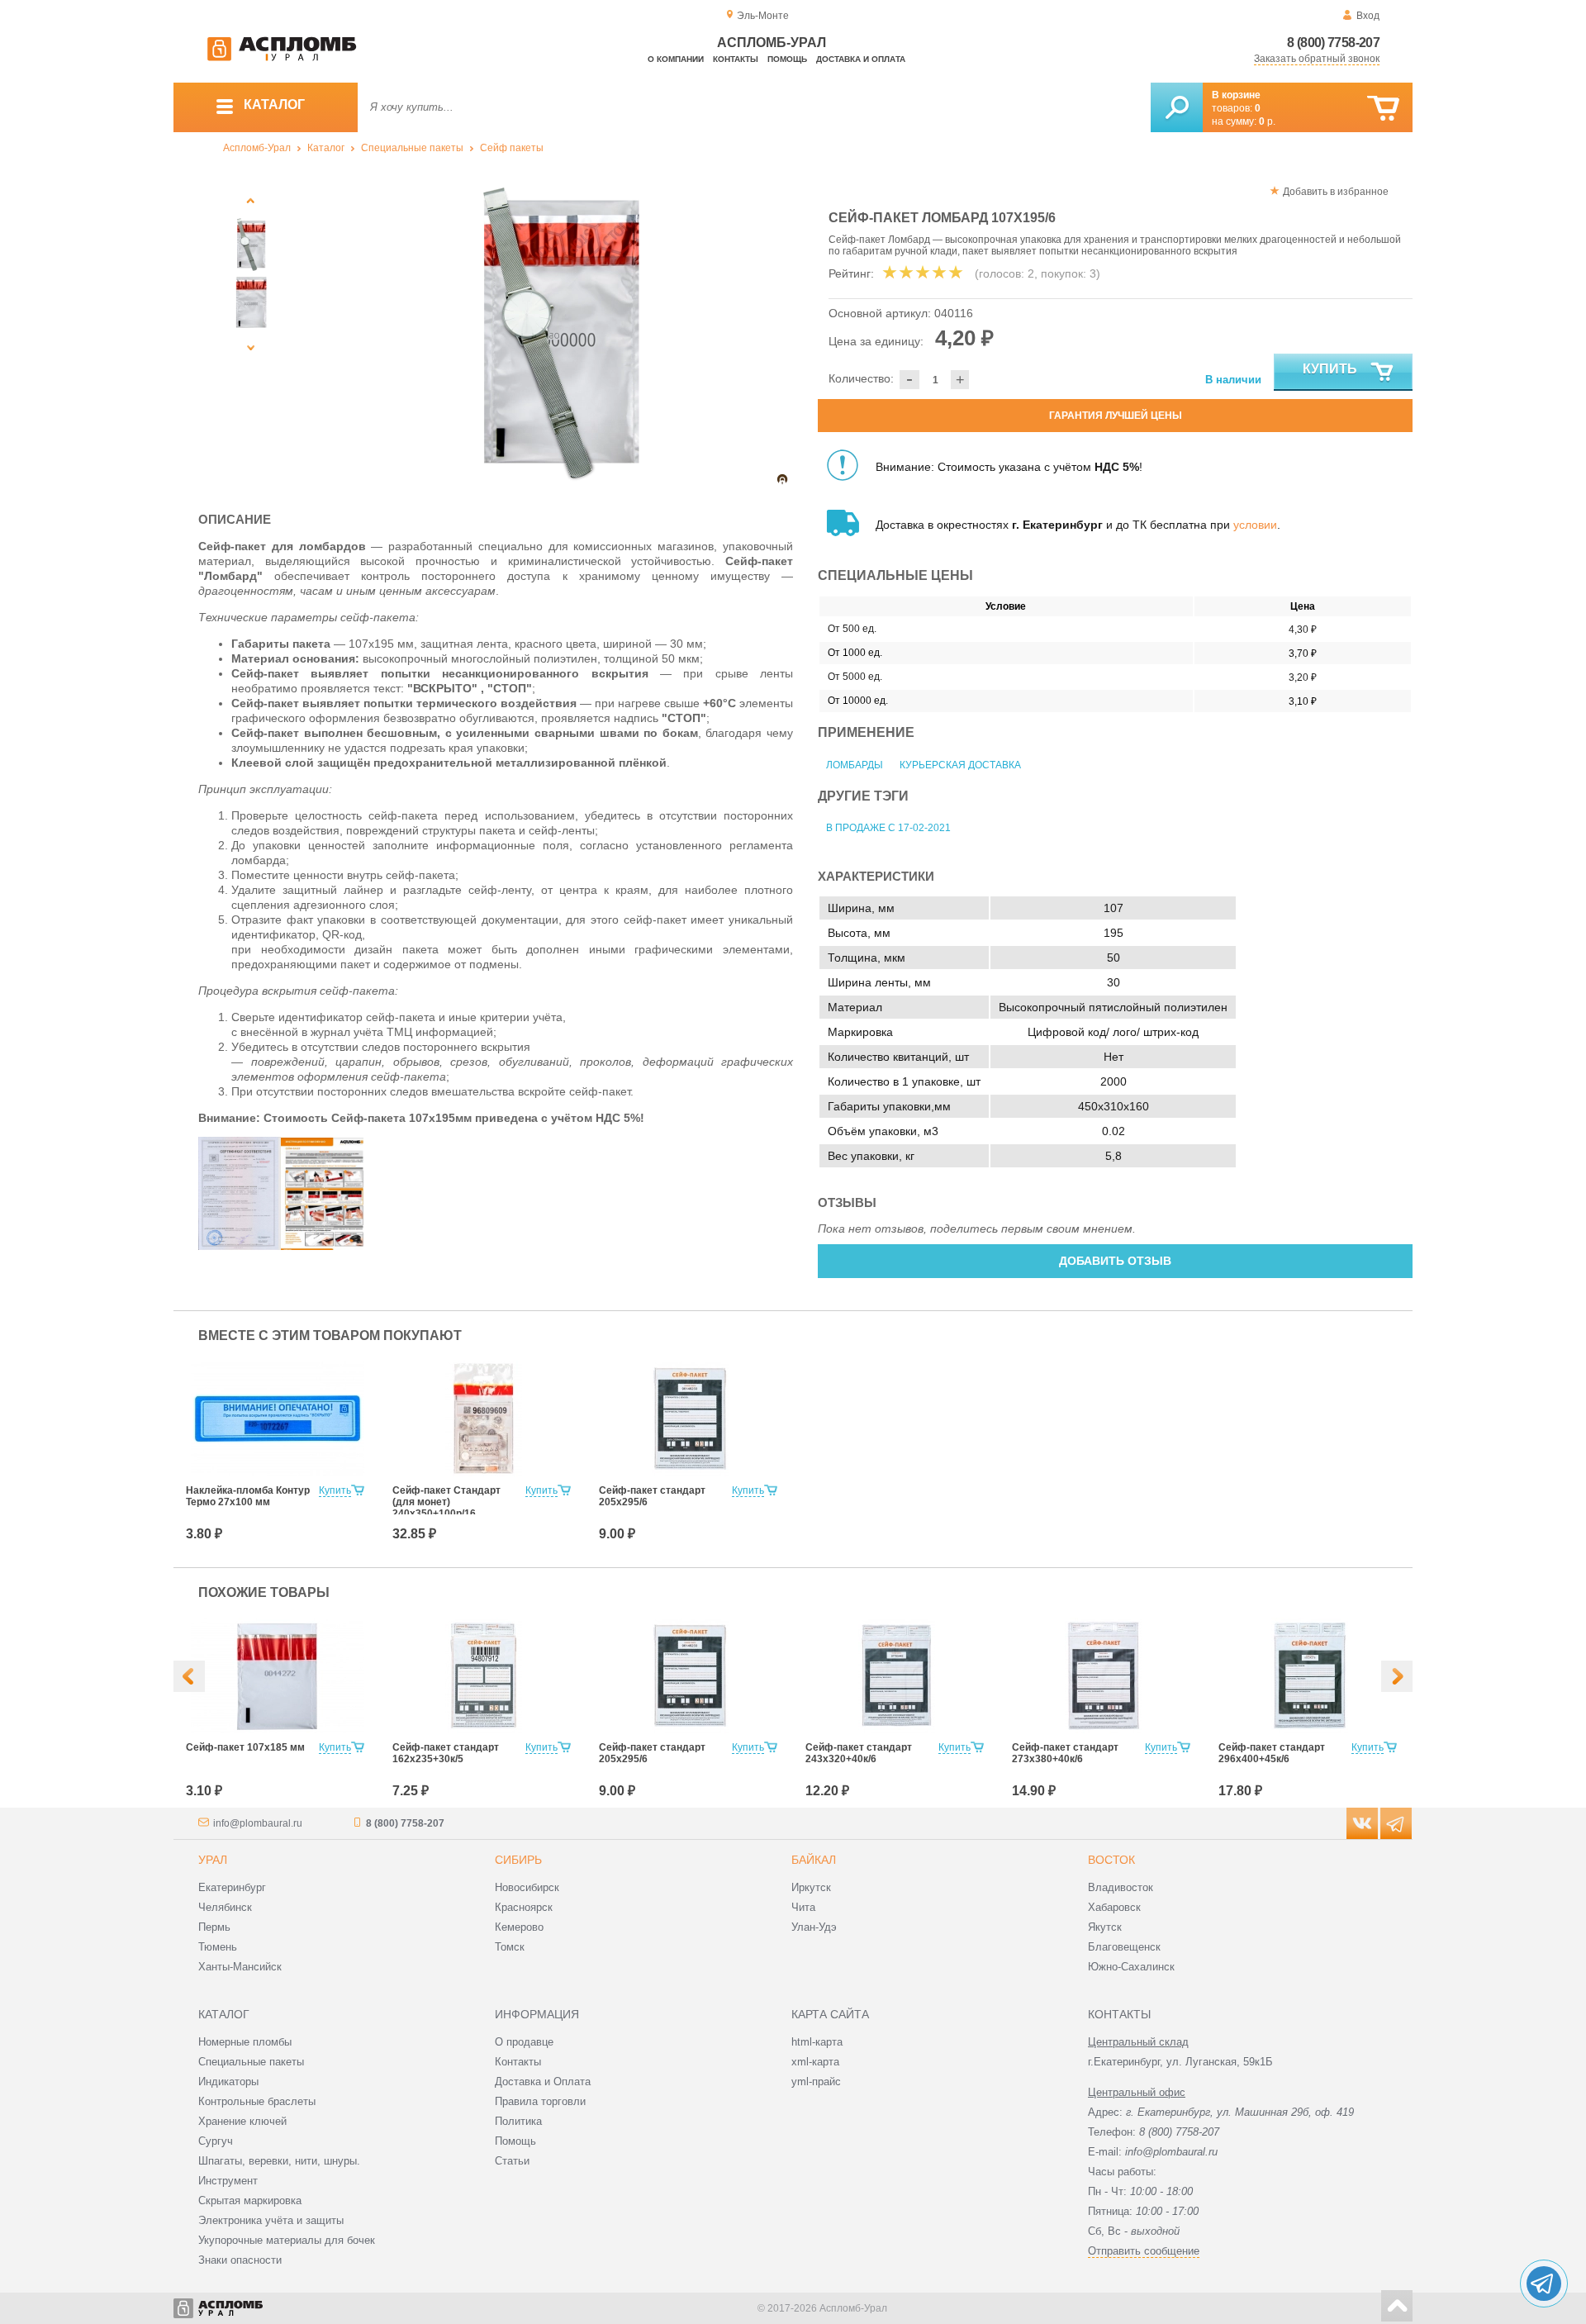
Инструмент (228, 2181)
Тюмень (218, 1947)
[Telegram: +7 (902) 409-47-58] (1544, 2284)
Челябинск (225, 1907)
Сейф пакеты (512, 148)
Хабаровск (1114, 1907)
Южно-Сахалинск (1131, 1967)
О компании (676, 59)
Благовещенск (1124, 1947)
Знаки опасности (240, 2260)
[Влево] (189, 1676)
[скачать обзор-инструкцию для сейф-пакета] (322, 1246)
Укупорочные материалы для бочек (287, 2240)
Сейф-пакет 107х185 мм (245, 1747)
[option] (561, 333)
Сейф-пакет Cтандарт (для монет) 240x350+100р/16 (446, 1502)
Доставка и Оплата (543, 2082)
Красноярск (524, 1907)
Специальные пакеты (412, 148)
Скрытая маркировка (250, 2200)
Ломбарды (855, 765)
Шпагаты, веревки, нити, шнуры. (279, 2161)
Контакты (736, 59)
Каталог (326, 148)
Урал (213, 1860)
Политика (518, 2121)
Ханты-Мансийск (240, 1967)
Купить (1330, 369)
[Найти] (1177, 107)
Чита (803, 1907)
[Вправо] (1397, 1676)
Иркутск (811, 1887)
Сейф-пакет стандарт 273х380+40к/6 (1065, 1753)
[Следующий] (251, 347)
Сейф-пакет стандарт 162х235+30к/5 (446, 1753)
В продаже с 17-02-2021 (888, 828)
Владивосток (1121, 1887)
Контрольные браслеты (257, 2101)
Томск (510, 1947)
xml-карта (815, 2062)
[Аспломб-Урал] (282, 58)
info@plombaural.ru (258, 1823)
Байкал (814, 1860)
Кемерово (519, 1927)
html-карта (817, 2042)
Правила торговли (540, 2101)
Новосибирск (527, 1887)
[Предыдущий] (251, 200)
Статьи (512, 2161)
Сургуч (216, 2141)
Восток (1111, 1860)
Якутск (1105, 1927)
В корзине (1236, 95)
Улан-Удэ (814, 1927)
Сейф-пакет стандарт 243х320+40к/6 (859, 1753)
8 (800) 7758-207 (1333, 43)
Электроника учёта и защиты (271, 2220)
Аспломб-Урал (257, 148)
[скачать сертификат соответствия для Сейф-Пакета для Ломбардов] (240, 1246)
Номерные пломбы (245, 2042)
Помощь (787, 59)
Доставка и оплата (861, 59)
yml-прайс (816, 2082)
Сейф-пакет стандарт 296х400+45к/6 (1272, 1753)
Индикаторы (228, 2082)
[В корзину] (1383, 109)
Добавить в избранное (1336, 192)
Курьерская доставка (960, 765)
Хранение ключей (242, 2121)
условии (1255, 525)
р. (1267, 121)
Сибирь (518, 1860)
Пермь (214, 1927)
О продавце (524, 2042)
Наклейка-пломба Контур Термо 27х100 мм (248, 1496)
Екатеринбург (232, 1887)
